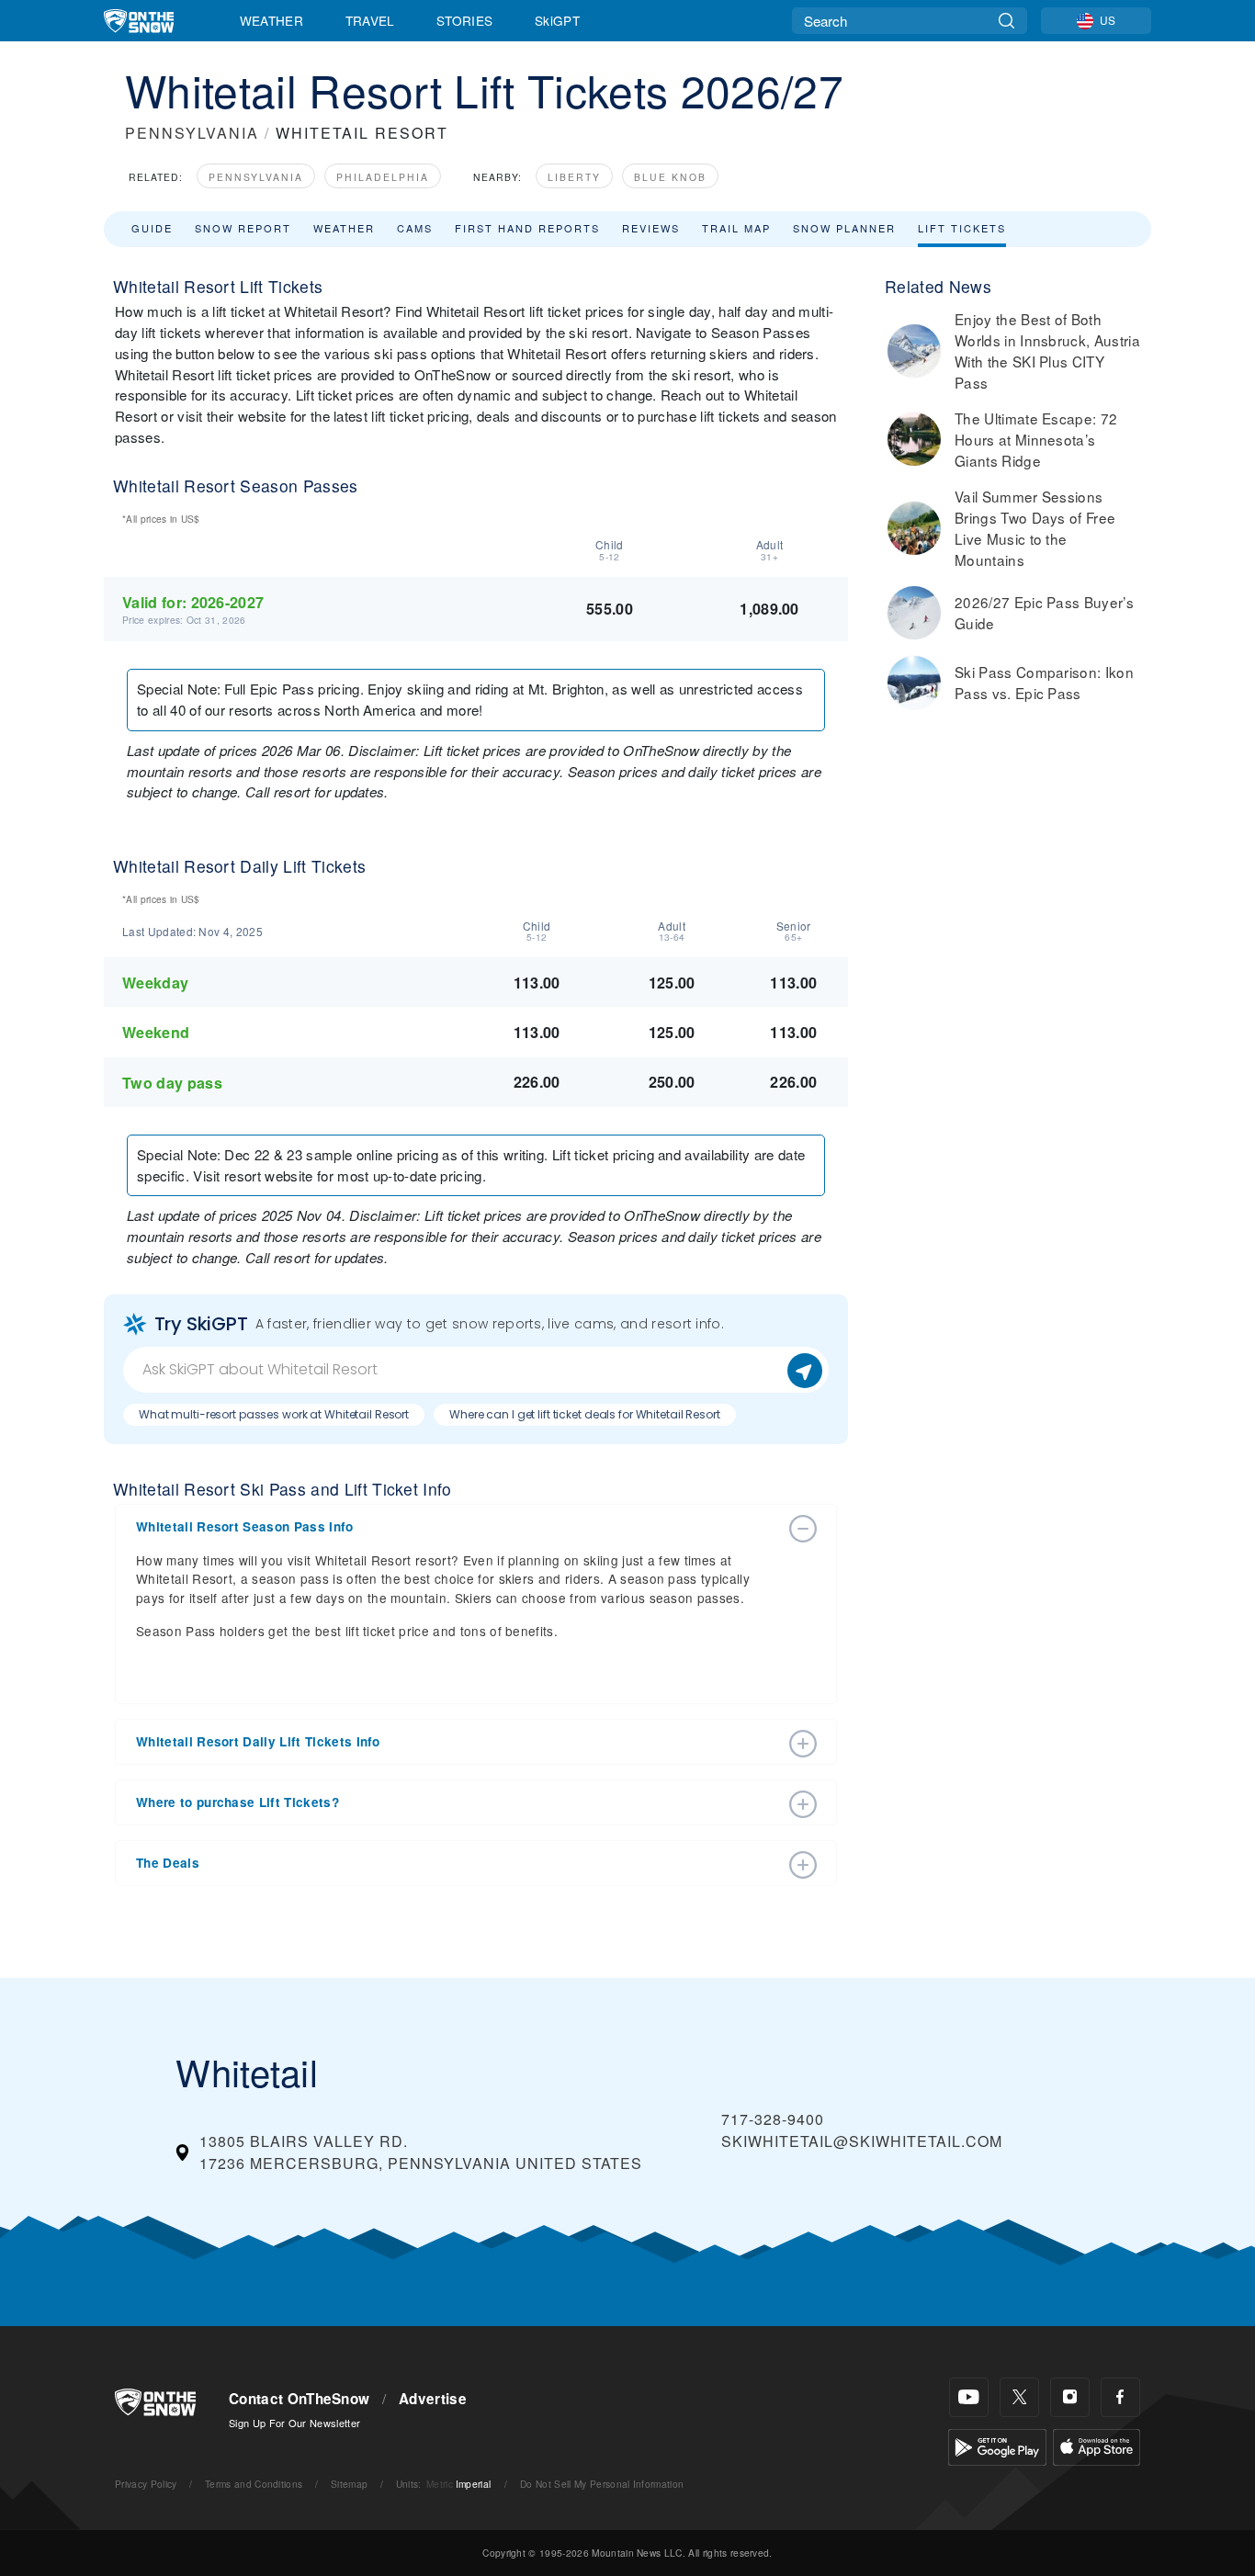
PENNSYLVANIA (192, 133)
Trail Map (736, 228)
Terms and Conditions (254, 2484)
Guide (152, 228)
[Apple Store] (1097, 2445)
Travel (370, 20)
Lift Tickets (962, 228)
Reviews (651, 228)
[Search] (1006, 21)
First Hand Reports (527, 228)
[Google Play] (997, 2445)
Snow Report (243, 228)
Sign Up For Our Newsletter (294, 2423)
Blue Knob (670, 177)
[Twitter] (1019, 2397)
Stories (464, 20)
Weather (271, 20)
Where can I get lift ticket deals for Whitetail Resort (585, 1414)
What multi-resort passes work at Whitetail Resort (274, 1414)
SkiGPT (557, 20)
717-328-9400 (773, 2119)
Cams (415, 228)
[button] (458, 1527)
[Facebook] (1120, 2397)
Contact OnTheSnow (299, 2399)
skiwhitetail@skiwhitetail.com (862, 2141)
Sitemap (349, 2484)
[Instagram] (1070, 2397)
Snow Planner (844, 228)
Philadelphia (383, 177)
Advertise (433, 2399)
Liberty (574, 177)
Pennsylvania (256, 177)
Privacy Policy (146, 2484)
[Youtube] (969, 2397)
